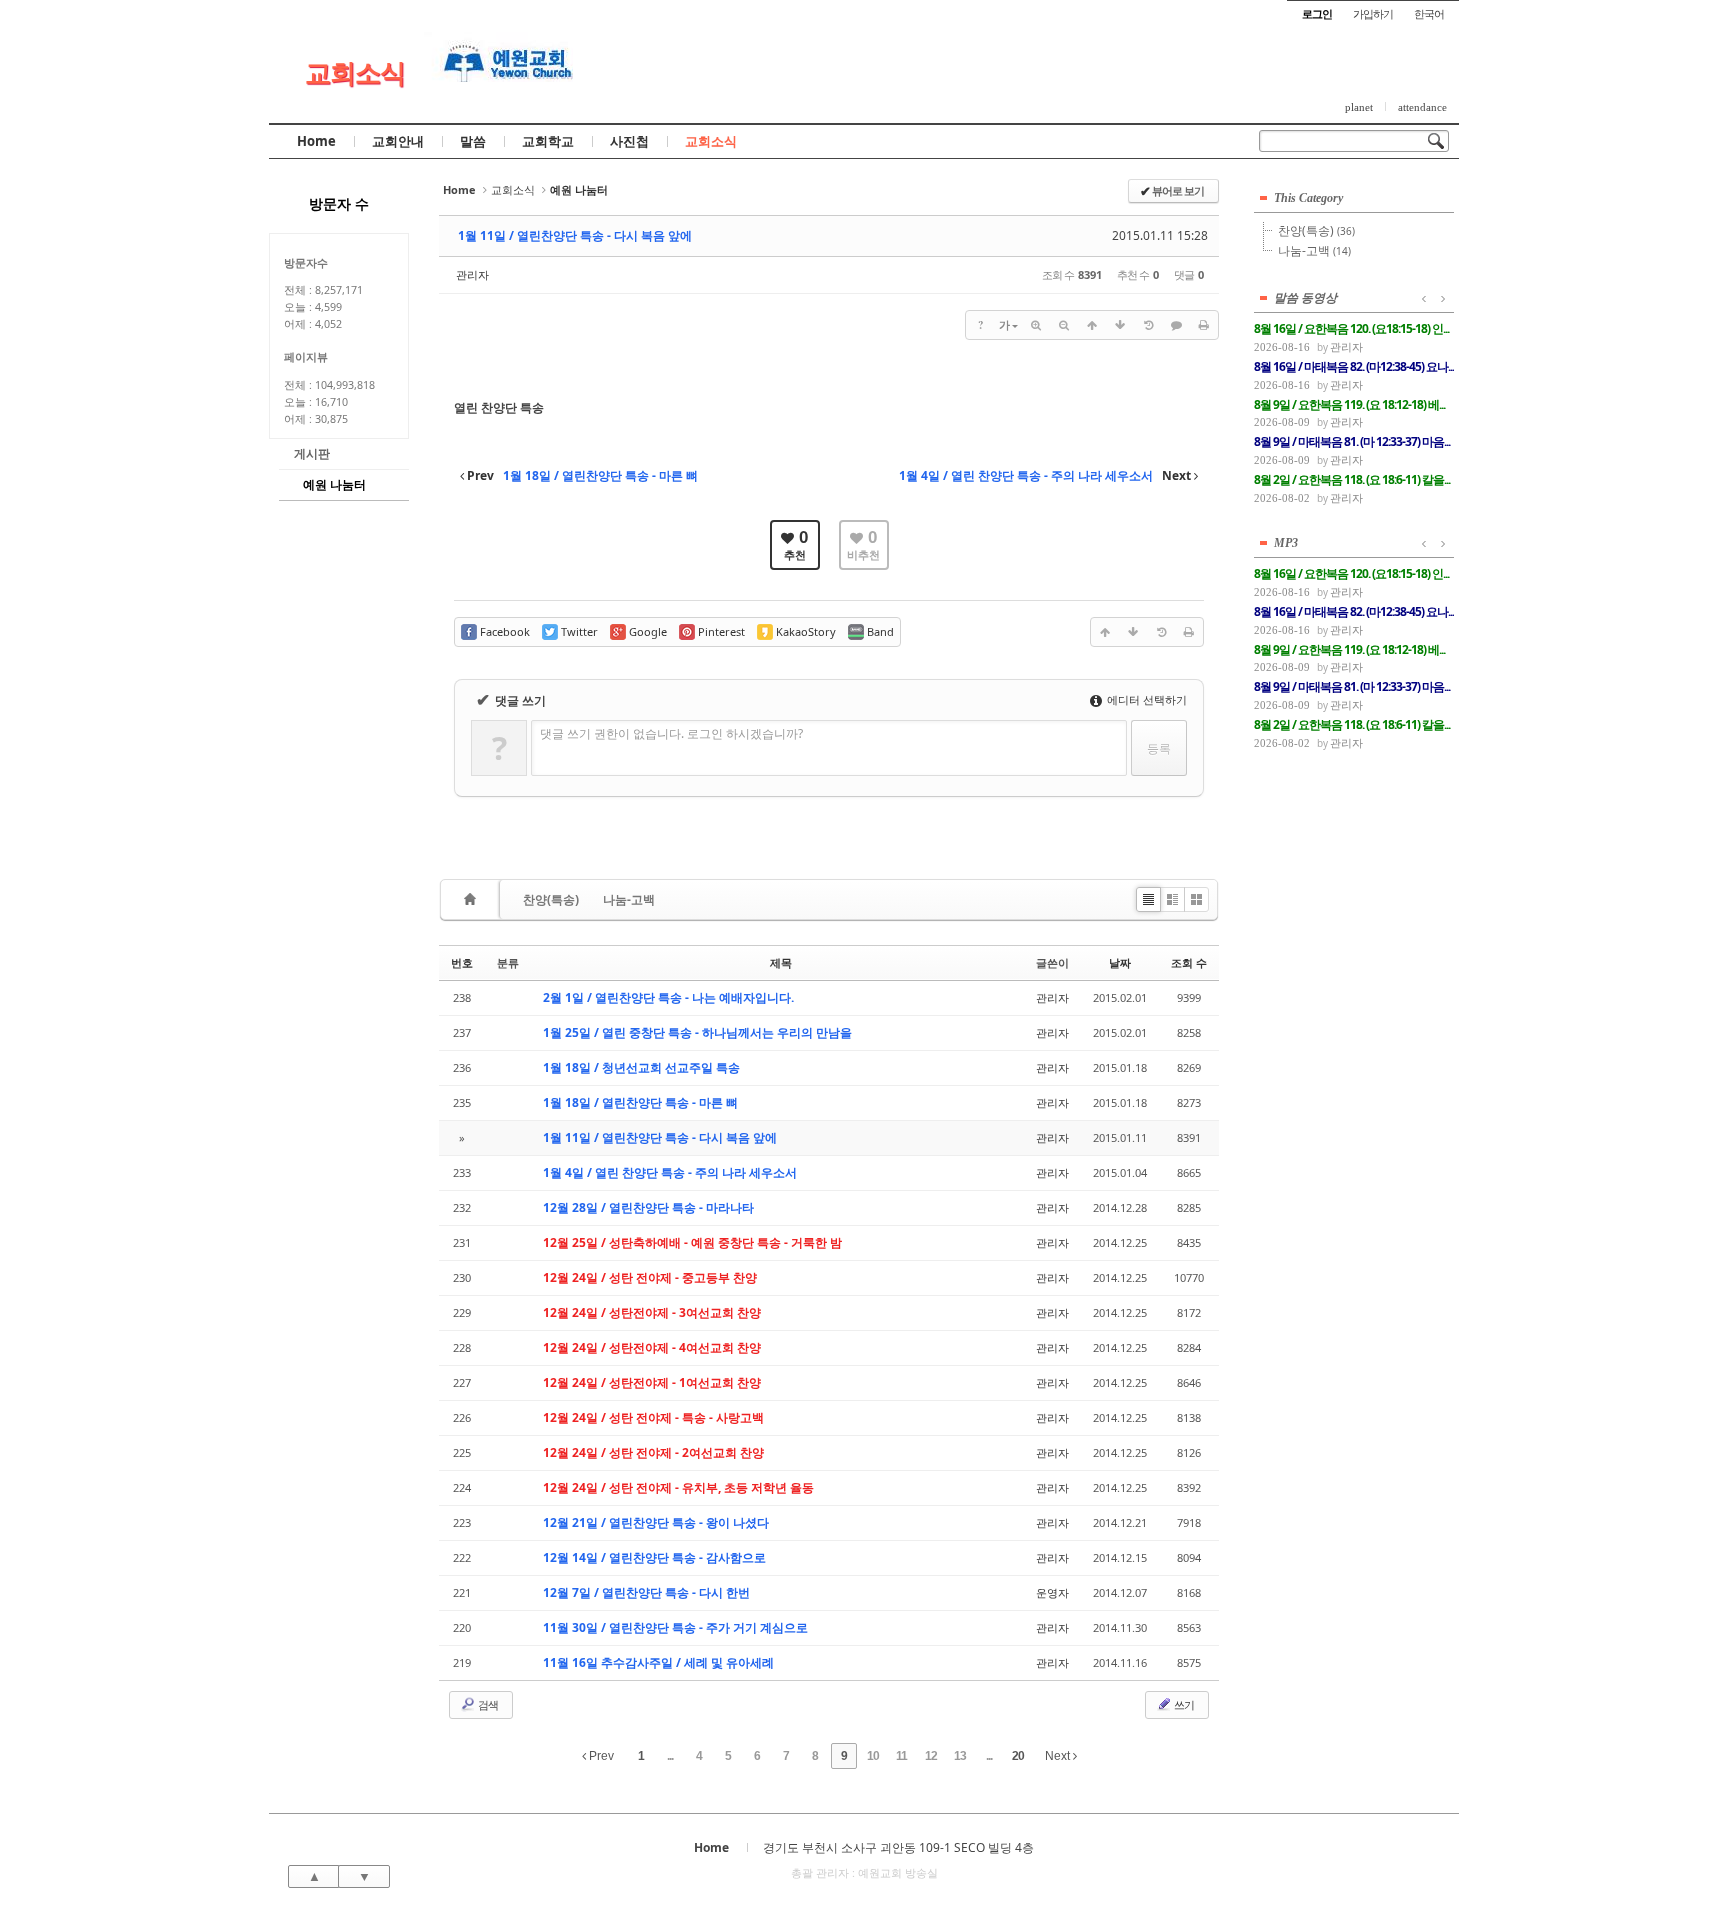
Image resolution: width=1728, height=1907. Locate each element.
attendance (1422, 107)
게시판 (312, 453)
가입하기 (1373, 13)
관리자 (472, 274)
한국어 (1429, 13)
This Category (1308, 198)
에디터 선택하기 (1145, 699)
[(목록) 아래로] (1120, 325)
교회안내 (398, 141)
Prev (600, 1756)
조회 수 (1189, 962)
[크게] (1036, 325)
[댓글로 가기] (1176, 325)
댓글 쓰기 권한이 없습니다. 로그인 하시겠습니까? (671, 733)
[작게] (1064, 325)
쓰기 (1183, 1704)
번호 (462, 962)
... (670, 1756)
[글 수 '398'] (473, 899)
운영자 (1052, 1592)
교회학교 (548, 141)
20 (1018, 1756)
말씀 (473, 141)
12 (931, 1756)
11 (901, 1756)
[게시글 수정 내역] (1148, 325)
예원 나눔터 (334, 484)
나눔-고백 (629, 899)
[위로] (1092, 325)
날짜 (1120, 962)
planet (1359, 107)
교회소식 (355, 72)
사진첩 (629, 141)
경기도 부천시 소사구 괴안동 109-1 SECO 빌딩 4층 (898, 1847)
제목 (781, 962)
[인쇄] (1204, 325)
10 (873, 1756)
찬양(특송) (551, 899)
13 (960, 1756)
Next (1059, 1756)
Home (316, 141)
